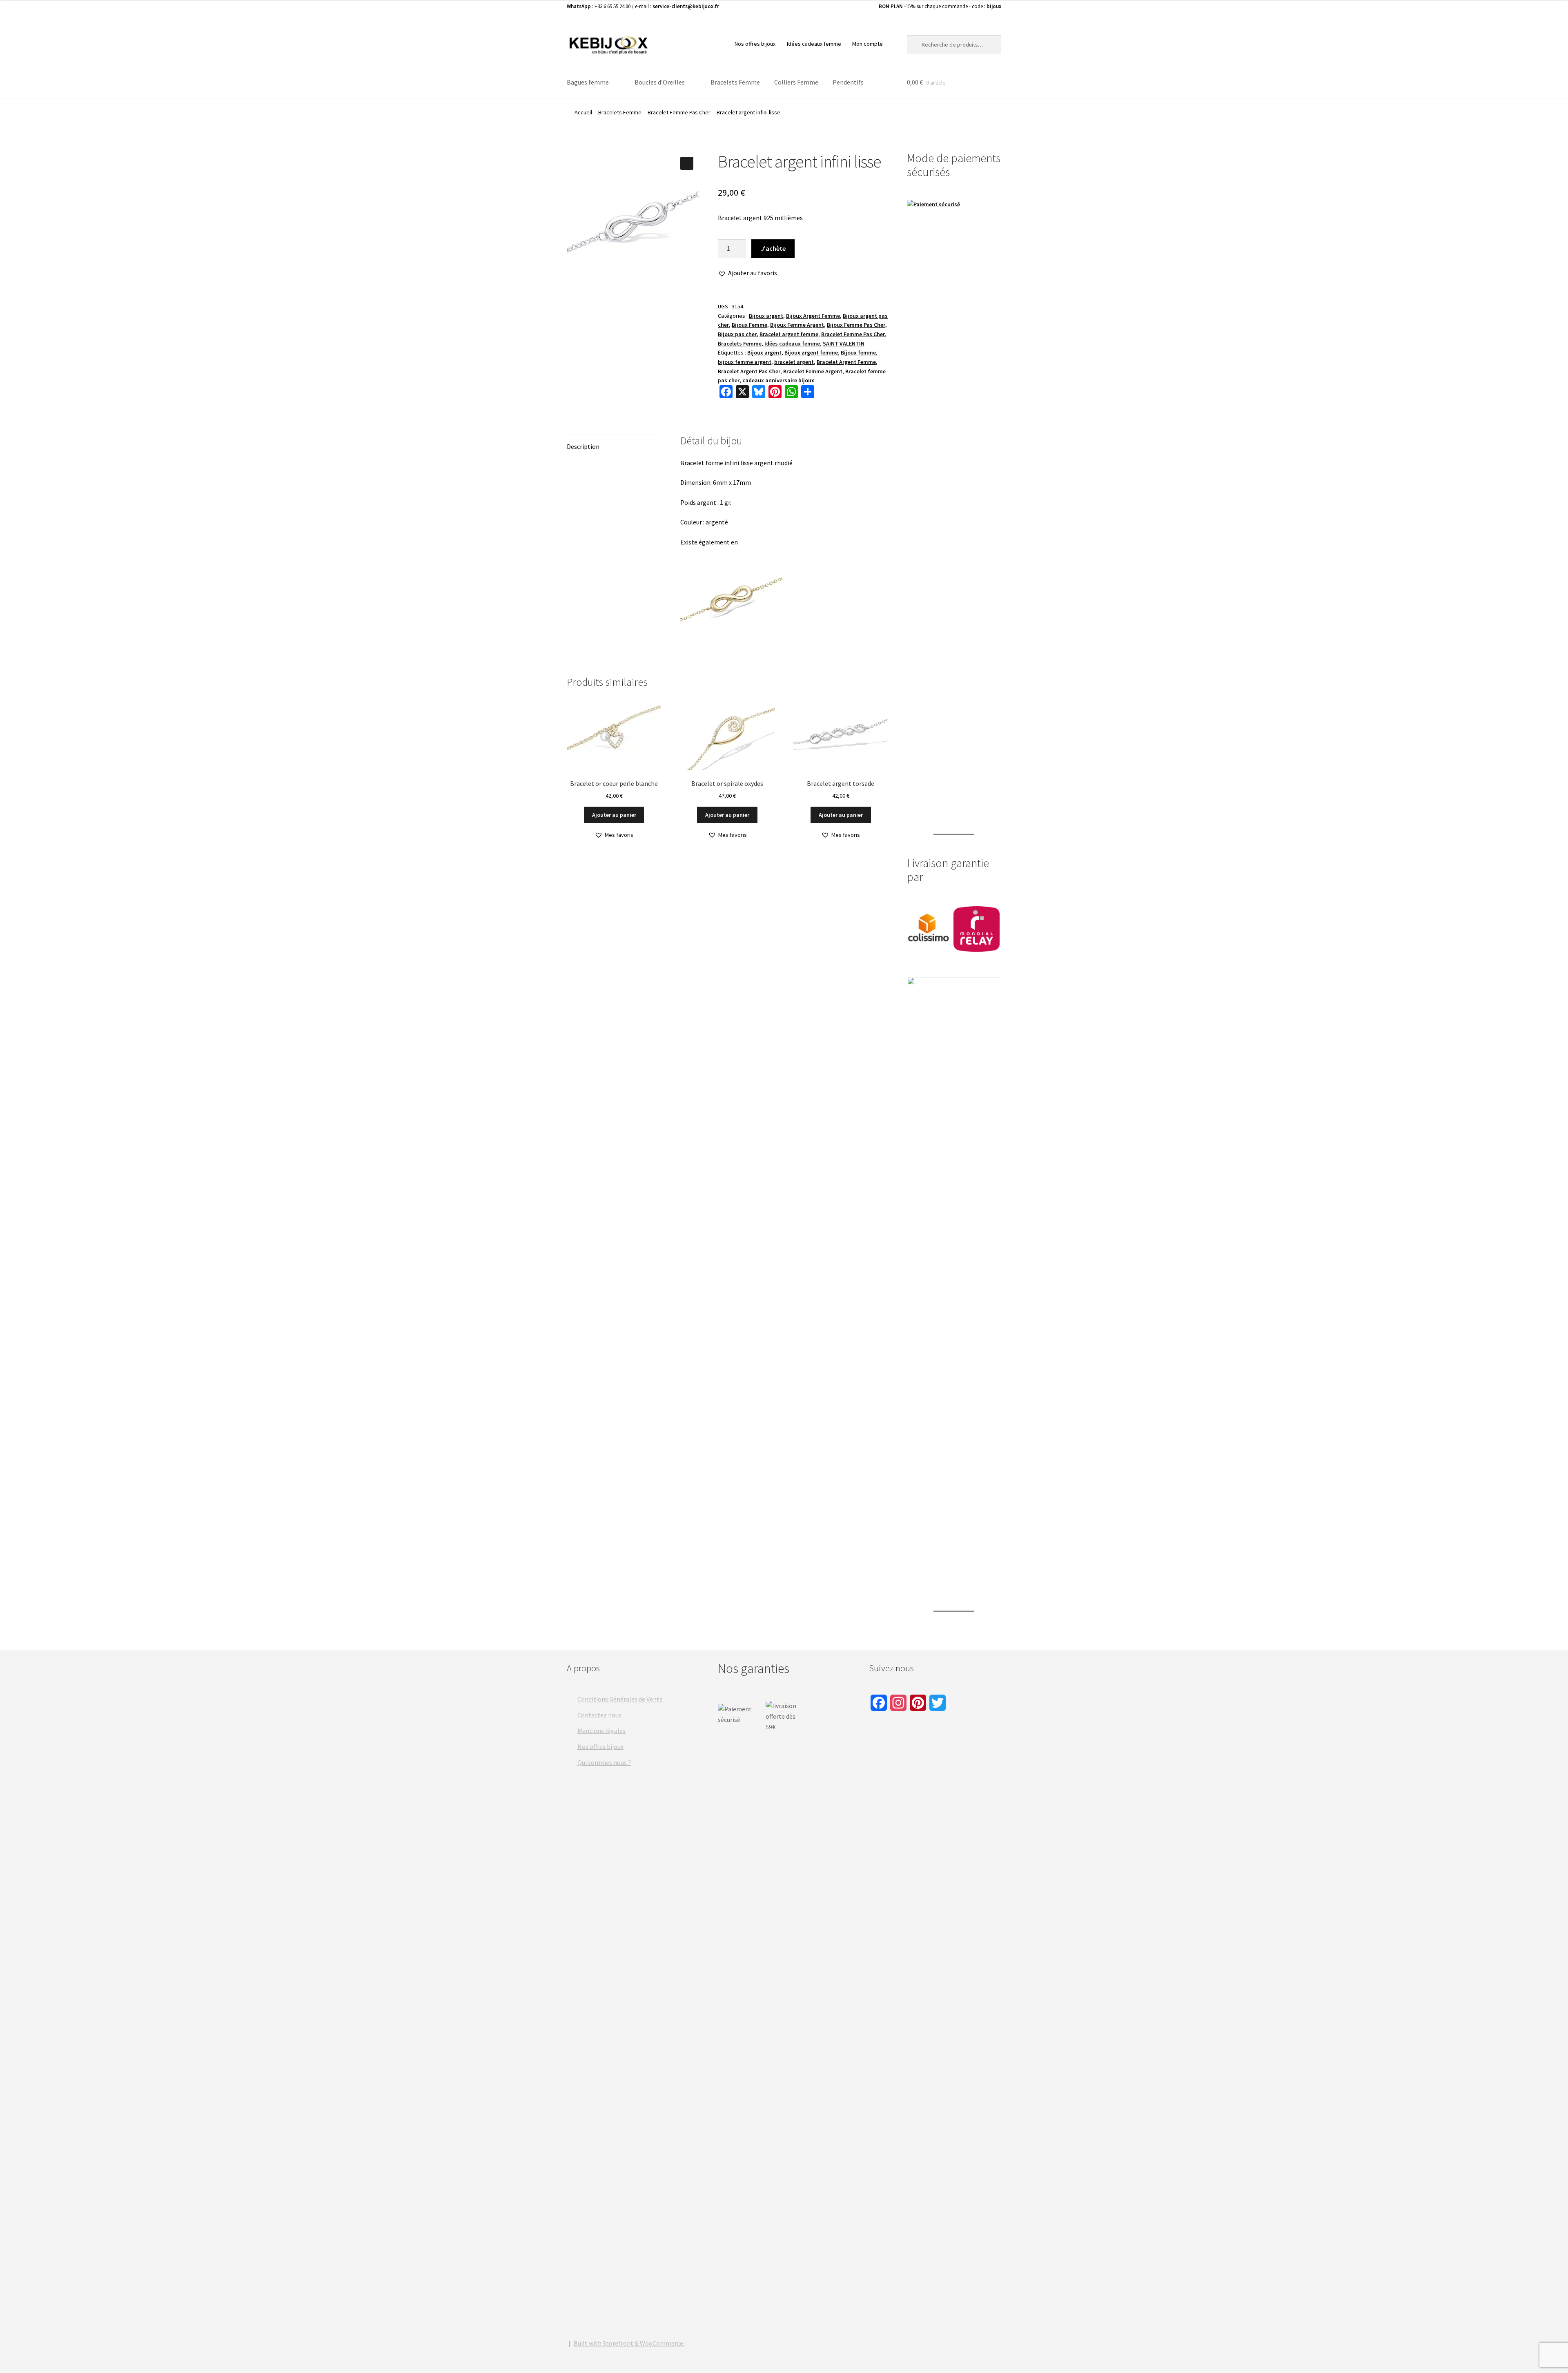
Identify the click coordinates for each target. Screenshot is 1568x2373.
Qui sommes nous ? (604, 1762)
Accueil (583, 112)
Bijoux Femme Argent (797, 325)
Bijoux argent (766, 316)
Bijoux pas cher (737, 334)
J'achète (773, 248)
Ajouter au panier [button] (614, 815)
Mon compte (868, 44)
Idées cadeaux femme (814, 44)
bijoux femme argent (745, 362)
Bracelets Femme (735, 82)
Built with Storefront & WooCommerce (628, 2343)
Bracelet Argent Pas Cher (749, 371)
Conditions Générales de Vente (620, 1699)
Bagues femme (588, 82)
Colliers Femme (796, 82)
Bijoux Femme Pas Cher (856, 325)
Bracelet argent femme (789, 334)
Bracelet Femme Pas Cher (679, 112)
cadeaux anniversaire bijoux (778, 380)
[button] (687, 163)
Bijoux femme (858, 352)
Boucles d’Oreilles (660, 82)
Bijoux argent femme (811, 352)
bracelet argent (794, 362)
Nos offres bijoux (755, 44)
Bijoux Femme (749, 325)
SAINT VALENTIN (844, 343)
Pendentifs (848, 82)
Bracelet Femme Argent (813, 371)
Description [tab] (583, 446)
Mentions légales (601, 1731)
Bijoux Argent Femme (813, 316)
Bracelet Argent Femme (846, 362)
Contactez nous (599, 1715)
